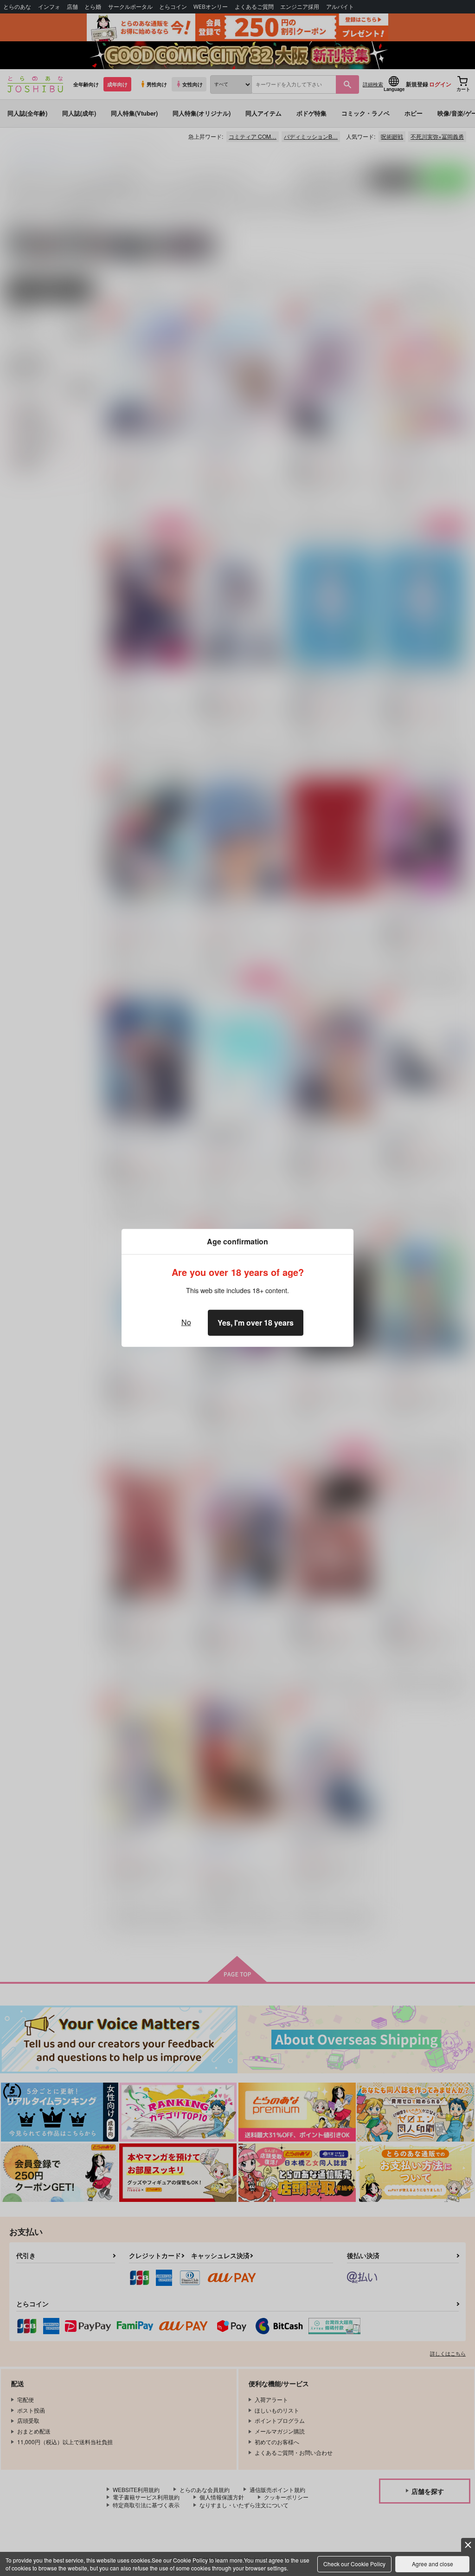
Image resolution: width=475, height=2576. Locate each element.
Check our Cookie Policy (354, 2564)
